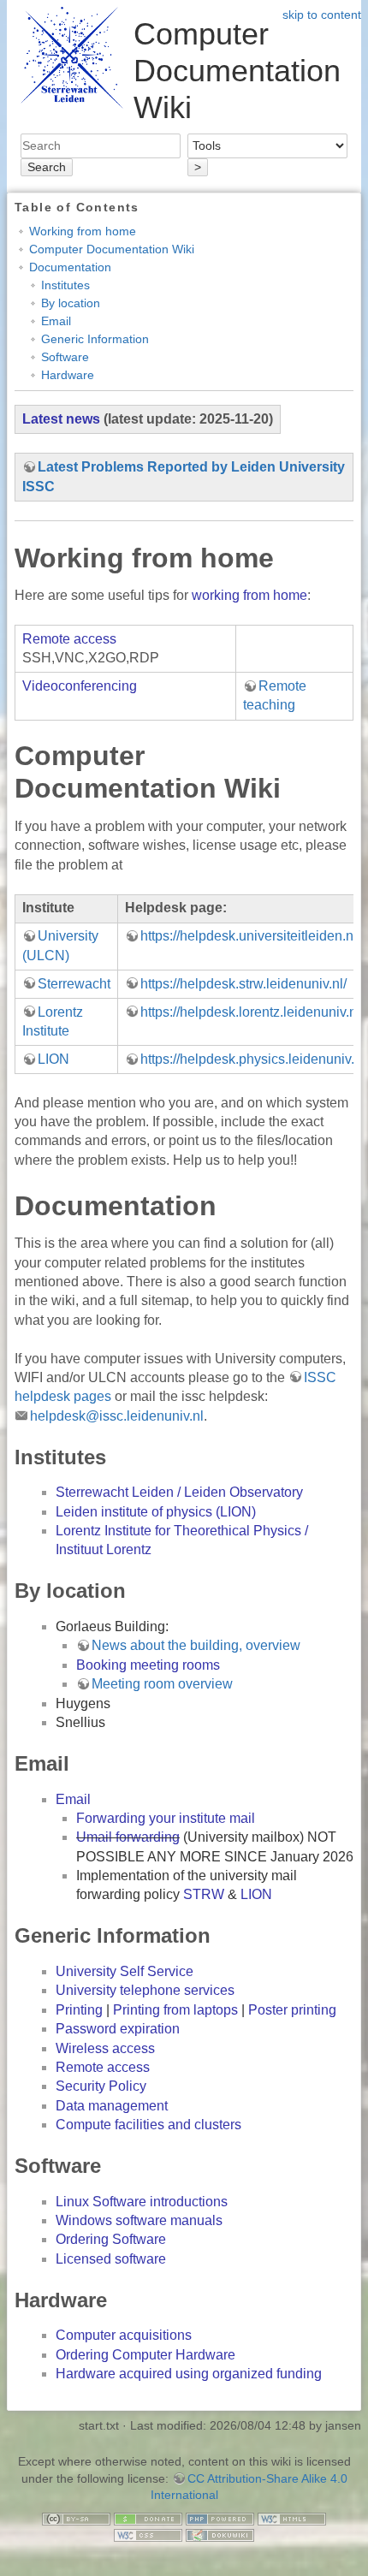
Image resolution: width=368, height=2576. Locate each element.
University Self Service (125, 1971)
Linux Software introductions (142, 2202)
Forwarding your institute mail (166, 1818)
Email (56, 321)
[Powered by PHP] (220, 2518)
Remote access (69, 639)
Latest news (61, 419)
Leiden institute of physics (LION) (156, 1512)
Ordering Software (111, 2239)
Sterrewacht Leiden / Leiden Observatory (179, 1492)
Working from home (83, 231)
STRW (204, 1894)
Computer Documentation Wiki (112, 249)
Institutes (65, 285)
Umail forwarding (128, 1837)
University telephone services (145, 1990)
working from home (249, 595)
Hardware (68, 375)
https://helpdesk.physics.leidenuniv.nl (253, 1059)
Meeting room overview (162, 1684)
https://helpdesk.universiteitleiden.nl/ (250, 936)
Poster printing (292, 2010)
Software (65, 357)
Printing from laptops (175, 2010)
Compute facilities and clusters (148, 2125)
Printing (79, 2010)
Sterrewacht (74, 984)
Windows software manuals (139, 2220)
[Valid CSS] (148, 2534)
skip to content (322, 15)
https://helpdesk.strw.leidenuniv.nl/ (243, 984)
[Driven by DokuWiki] (220, 2534)
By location (71, 303)
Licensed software (111, 2259)
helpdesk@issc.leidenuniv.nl (117, 1416)
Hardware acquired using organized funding (189, 2374)
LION (53, 1059)
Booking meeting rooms (148, 1665)
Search (47, 167)
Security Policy (101, 2086)
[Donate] (148, 2518)
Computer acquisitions (124, 2335)
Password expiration (118, 2029)
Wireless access (105, 2048)
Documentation (70, 267)
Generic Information (95, 339)
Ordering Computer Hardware (145, 2355)
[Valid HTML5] (292, 2518)
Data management (112, 2106)
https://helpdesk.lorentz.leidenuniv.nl (250, 1012)
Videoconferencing (80, 686)
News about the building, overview (196, 1645)
